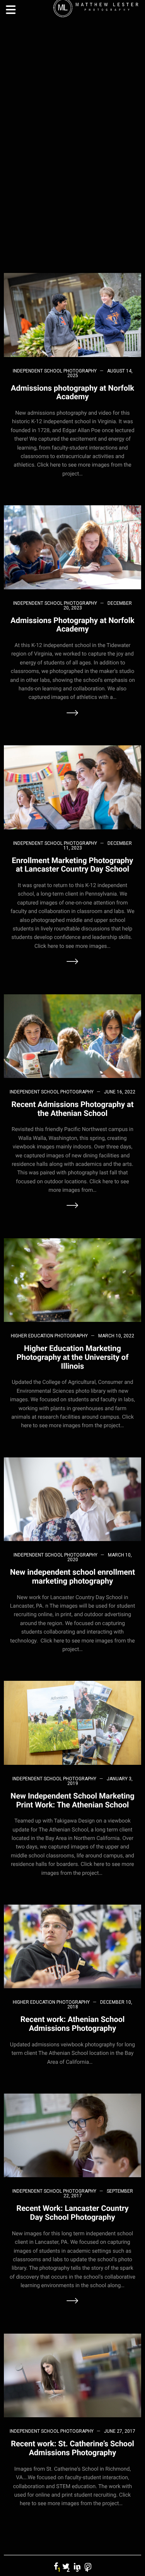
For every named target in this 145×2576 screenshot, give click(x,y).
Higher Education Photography (49, 1336)
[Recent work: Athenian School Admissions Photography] (72, 1946)
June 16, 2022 (120, 1092)
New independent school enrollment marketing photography (72, 1576)
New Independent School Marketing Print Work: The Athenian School (72, 1800)
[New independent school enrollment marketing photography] (72, 1499)
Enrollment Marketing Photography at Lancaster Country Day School (73, 865)
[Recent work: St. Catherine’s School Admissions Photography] (72, 2375)
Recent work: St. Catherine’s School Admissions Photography (72, 2448)
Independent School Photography (55, 371)
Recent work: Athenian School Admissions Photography (73, 2024)
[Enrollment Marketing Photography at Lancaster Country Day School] (72, 787)
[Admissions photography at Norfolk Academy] (72, 315)
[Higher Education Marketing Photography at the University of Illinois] (72, 1279)
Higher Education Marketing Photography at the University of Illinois (73, 1357)
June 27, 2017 (120, 2431)
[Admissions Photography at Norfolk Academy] (72, 547)
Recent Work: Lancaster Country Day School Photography (73, 2213)
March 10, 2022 (116, 1336)
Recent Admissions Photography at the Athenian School (73, 1109)
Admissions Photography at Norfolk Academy (72, 625)
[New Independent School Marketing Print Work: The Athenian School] (72, 1722)
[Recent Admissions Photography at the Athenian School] (72, 1036)
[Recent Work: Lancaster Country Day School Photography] (72, 2135)
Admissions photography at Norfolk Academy (72, 392)
